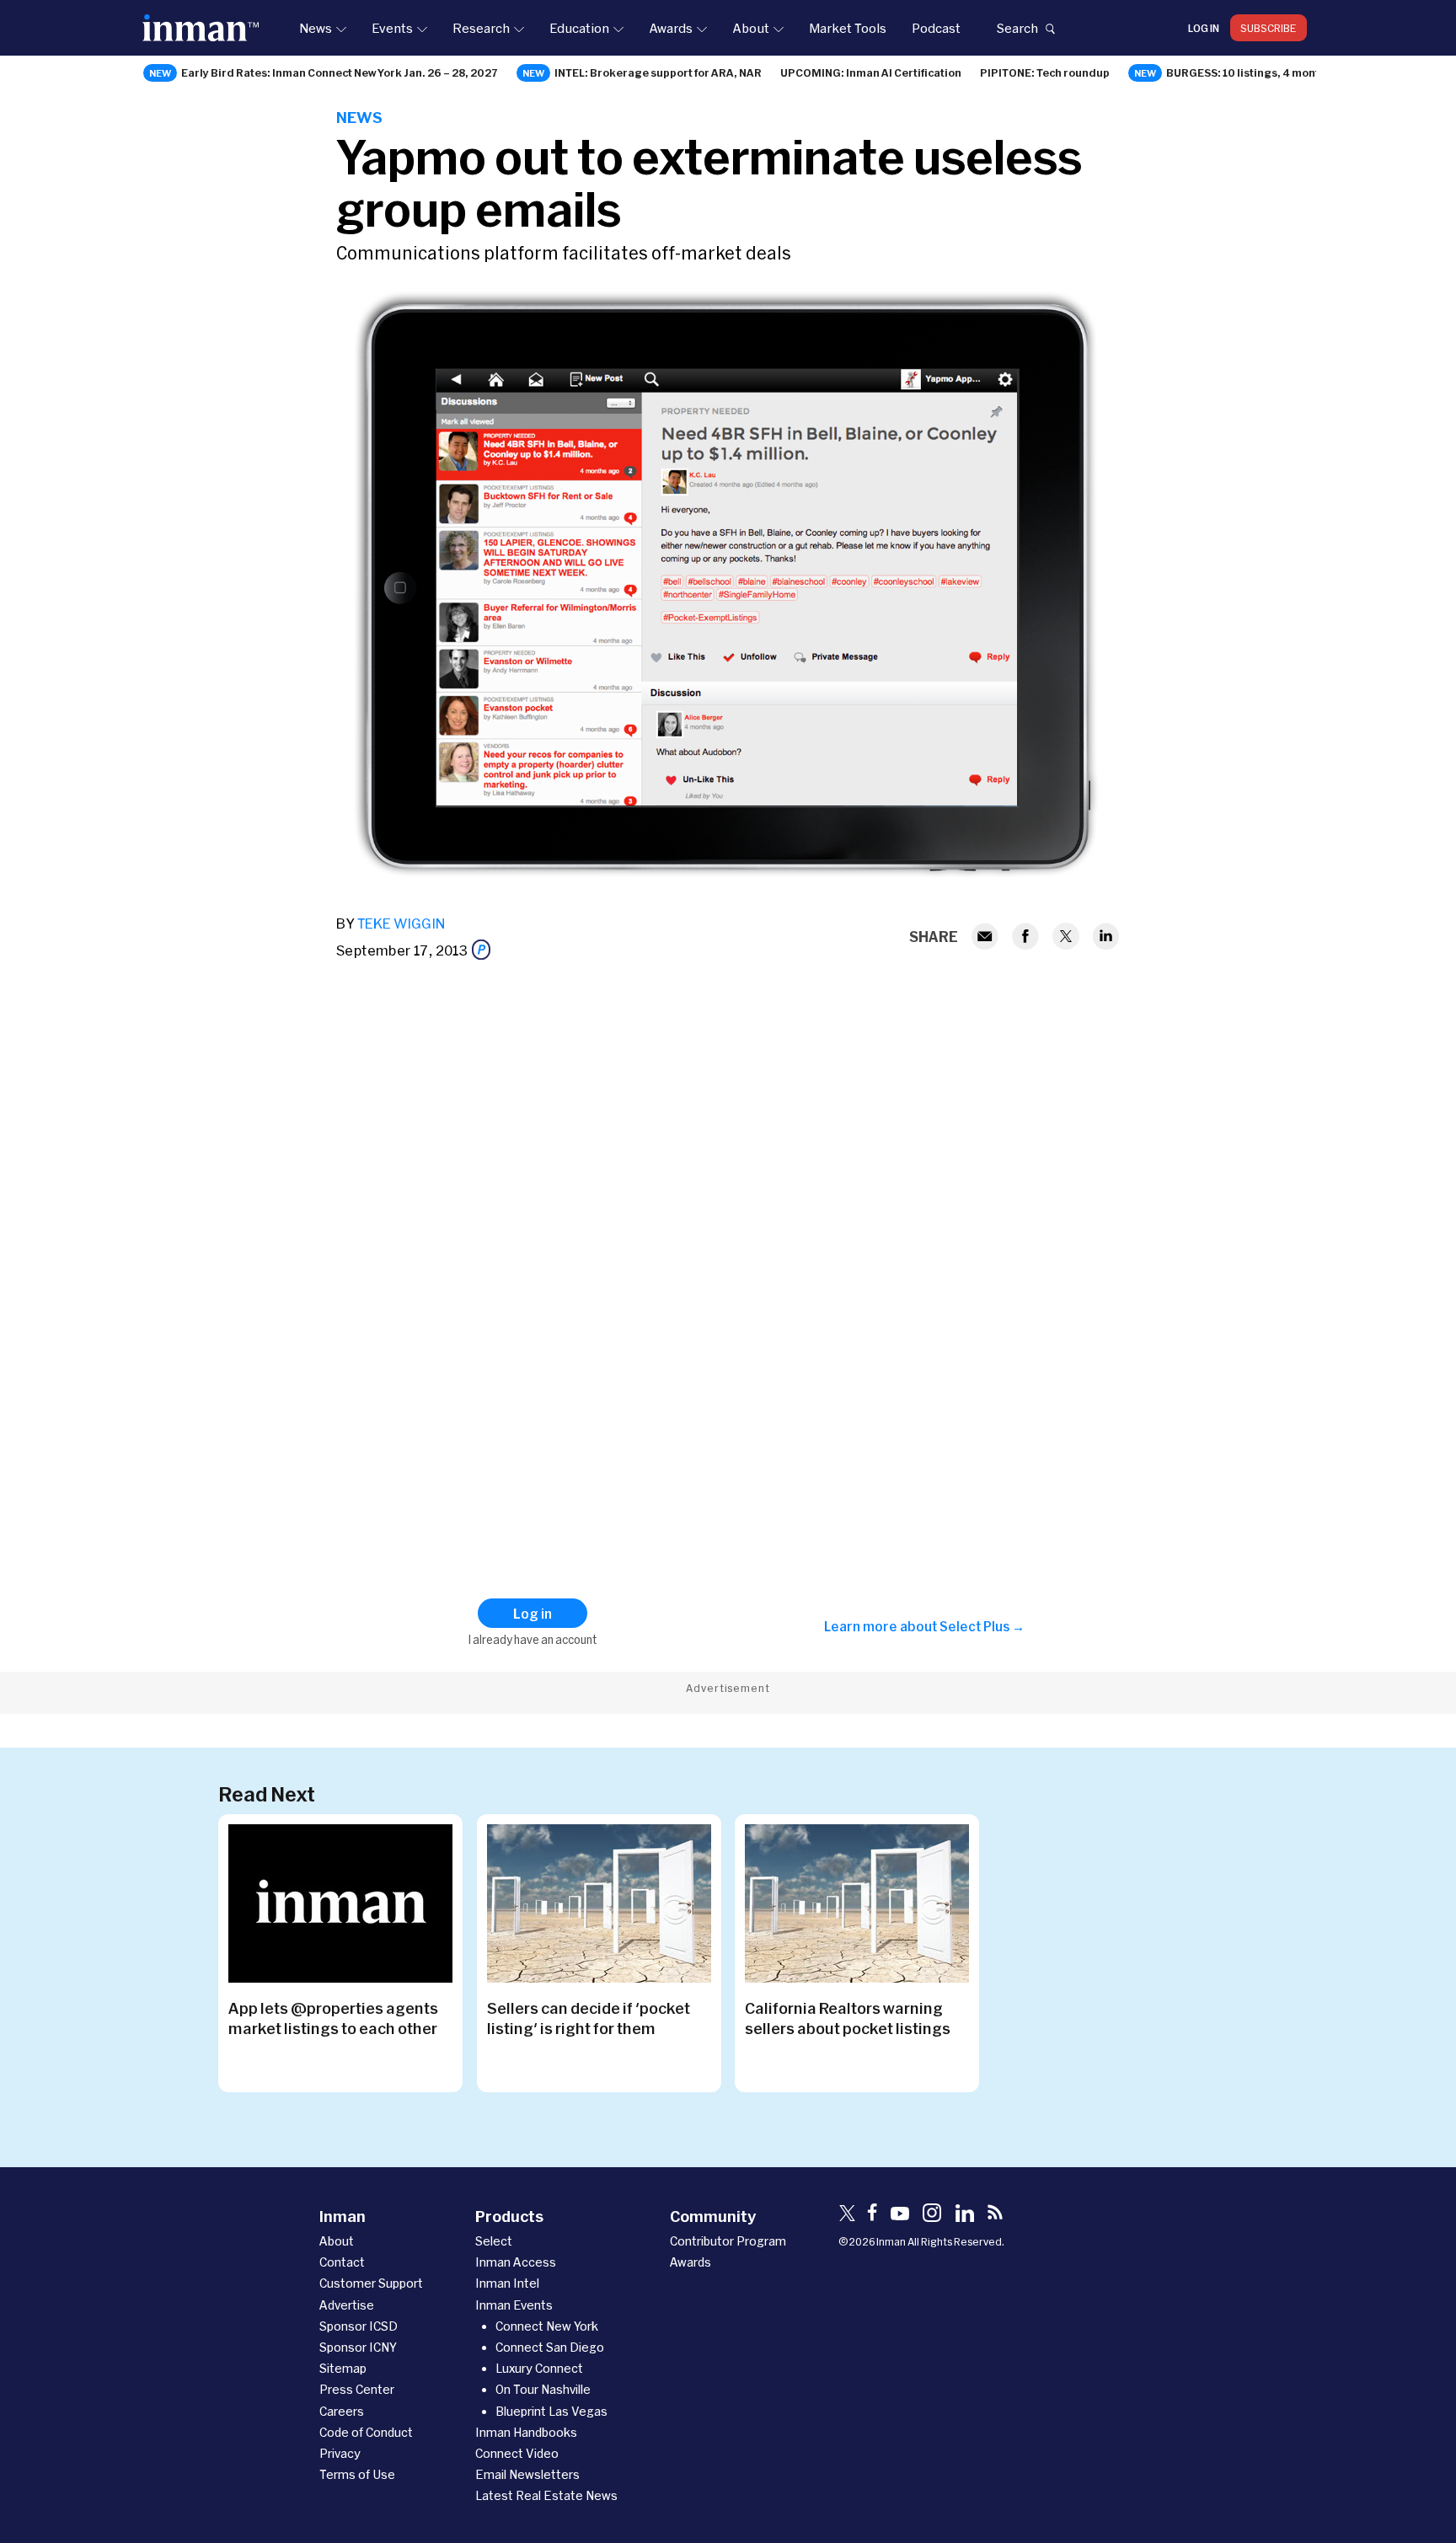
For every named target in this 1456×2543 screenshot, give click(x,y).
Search (1017, 28)
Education (579, 28)
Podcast (936, 28)
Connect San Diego (550, 2347)
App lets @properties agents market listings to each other (333, 2018)
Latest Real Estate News (546, 2495)
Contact (342, 2262)
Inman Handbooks (526, 2432)
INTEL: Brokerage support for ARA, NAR (658, 72)
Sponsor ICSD (359, 2326)
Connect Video (517, 2453)
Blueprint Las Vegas (551, 2411)
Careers (342, 2411)
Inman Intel (507, 2283)
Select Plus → (982, 1626)
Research (481, 28)
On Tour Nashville (543, 2389)
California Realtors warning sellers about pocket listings (848, 2018)
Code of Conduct (366, 2432)
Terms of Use (357, 2474)
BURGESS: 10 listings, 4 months (1249, 72)
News (316, 28)
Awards (671, 28)
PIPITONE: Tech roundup (1045, 72)
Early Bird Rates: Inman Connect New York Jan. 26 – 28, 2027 (340, 72)
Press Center (357, 2389)
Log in (1204, 28)
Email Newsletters (527, 2474)
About (751, 28)
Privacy (340, 2453)
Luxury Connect (539, 2368)
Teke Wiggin (401, 923)
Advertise (347, 2305)
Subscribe (1269, 28)
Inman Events (514, 2305)
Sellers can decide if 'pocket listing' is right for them (589, 2018)
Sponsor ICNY (358, 2347)
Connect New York (547, 2326)
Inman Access (516, 2262)
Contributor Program (728, 2241)
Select (494, 2241)
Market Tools (848, 28)
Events (392, 28)
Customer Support (371, 2283)
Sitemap (343, 2368)
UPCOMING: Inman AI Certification (871, 72)
